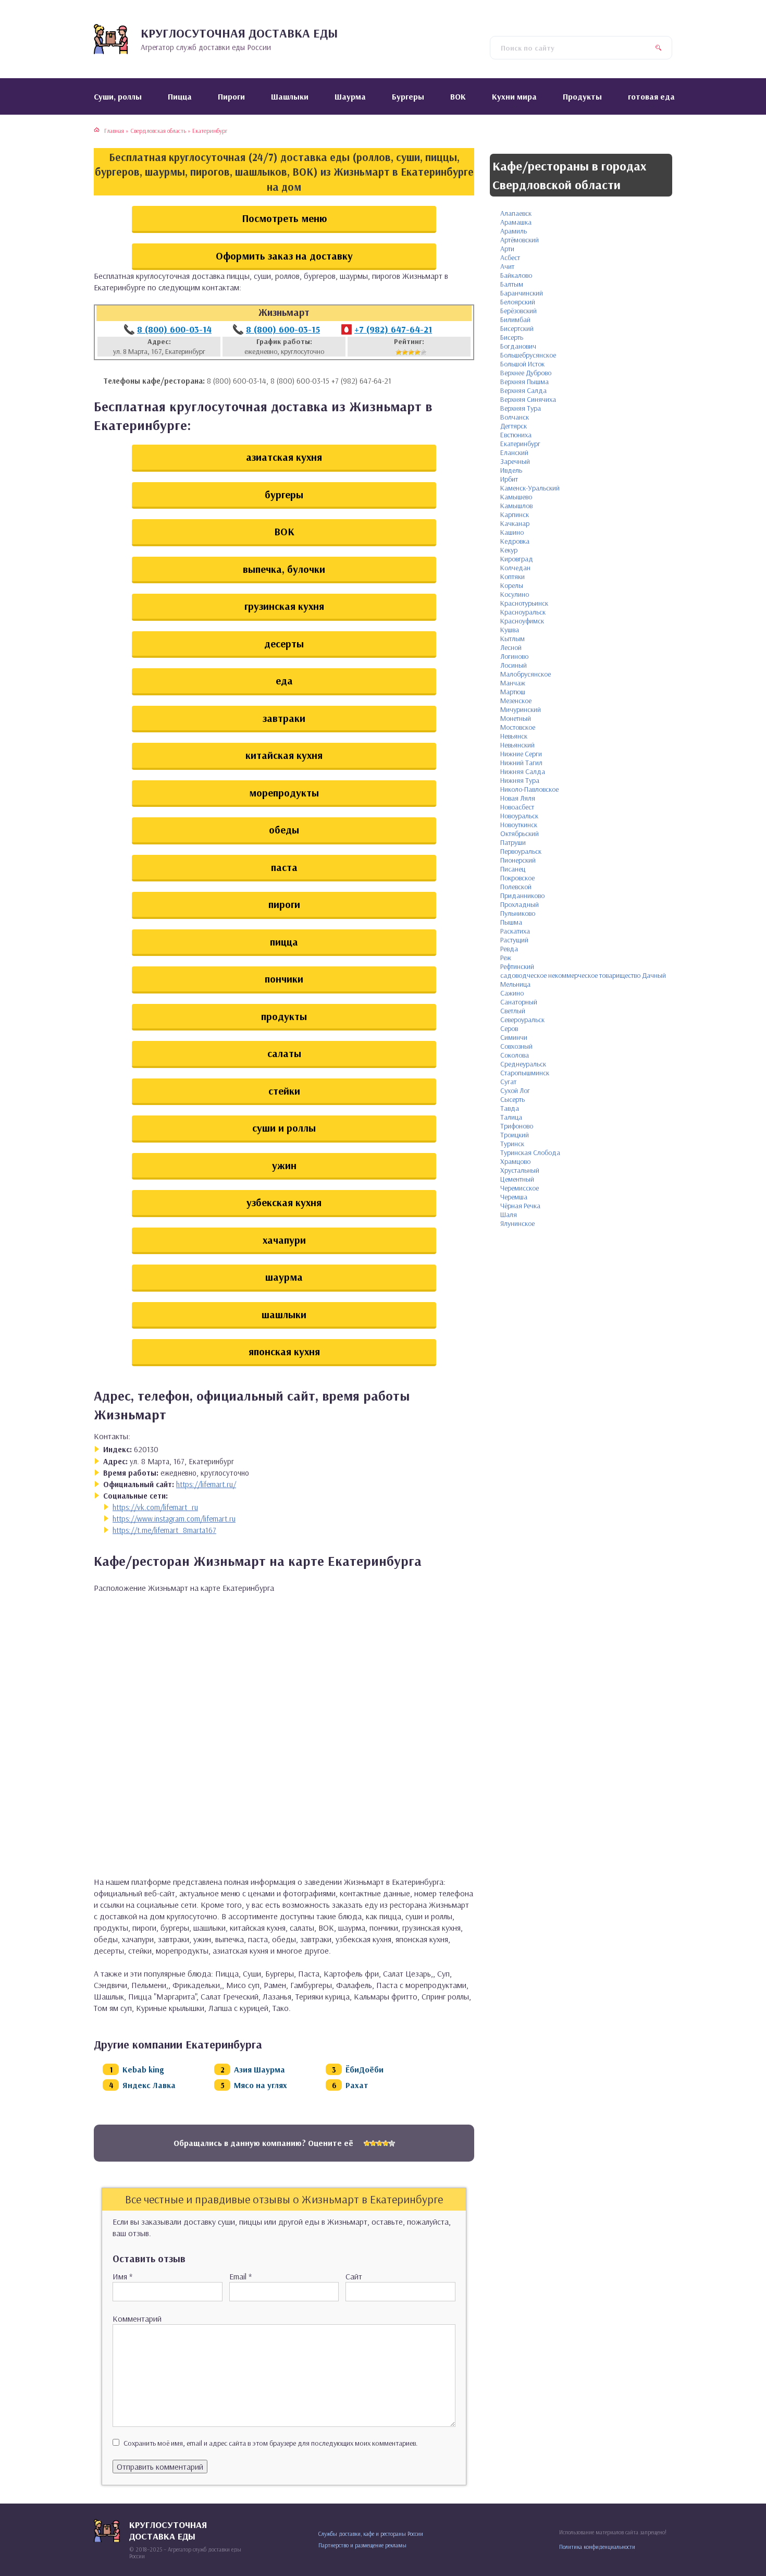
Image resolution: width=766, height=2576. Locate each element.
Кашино (512, 532)
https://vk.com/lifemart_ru (155, 1507)
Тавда (510, 1108)
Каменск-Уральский (530, 488)
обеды (284, 830)
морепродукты (284, 793)
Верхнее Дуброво (526, 373)
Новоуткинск (519, 825)
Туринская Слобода (530, 1152)
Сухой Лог (515, 1090)
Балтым (512, 284)
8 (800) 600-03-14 (174, 329)
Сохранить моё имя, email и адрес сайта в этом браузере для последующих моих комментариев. (271, 2443)
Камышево (516, 497)
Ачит (507, 266)
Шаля (509, 1215)
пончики (284, 979)
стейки (284, 1091)
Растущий (514, 940)
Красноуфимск (522, 621)
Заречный (515, 461)
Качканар (515, 523)
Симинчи (514, 1037)
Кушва (510, 630)
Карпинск (515, 514)
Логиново (514, 656)
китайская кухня (284, 755)
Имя (122, 2276)
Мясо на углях (261, 2085)
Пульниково (518, 913)
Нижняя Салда (523, 771)
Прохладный (520, 904)
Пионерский (518, 860)
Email (240, 2276)
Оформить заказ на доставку (284, 256)
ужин (284, 1165)
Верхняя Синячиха (528, 399)
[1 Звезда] (399, 352)
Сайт (354, 2276)
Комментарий (137, 2319)
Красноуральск (523, 612)
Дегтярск (514, 426)
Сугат (508, 1082)
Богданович (518, 346)
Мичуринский (521, 709)
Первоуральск (521, 851)
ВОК (284, 531)
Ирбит (509, 479)
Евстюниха (516, 435)
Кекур (509, 550)
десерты (284, 643)
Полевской (516, 887)
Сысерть (512, 1099)
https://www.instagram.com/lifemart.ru (174, 1519)
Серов (509, 1028)
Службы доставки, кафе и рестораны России (371, 2534)
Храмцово (515, 1161)
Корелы (512, 585)
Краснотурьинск (524, 603)
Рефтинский (517, 966)
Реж (506, 958)
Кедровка (515, 541)
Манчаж (513, 683)
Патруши (513, 842)
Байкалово (516, 275)
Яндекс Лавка (149, 2085)
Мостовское (518, 727)
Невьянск (514, 736)
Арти (507, 249)
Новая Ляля (518, 798)
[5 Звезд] (424, 352)
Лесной (511, 647)
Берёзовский (518, 311)
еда (284, 680)
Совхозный (516, 1046)
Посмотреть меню (284, 218)
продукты (284, 1016)
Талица (511, 1117)
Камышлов (516, 506)
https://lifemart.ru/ (206, 1484)
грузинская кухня (284, 606)
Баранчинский (522, 293)
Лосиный (514, 665)
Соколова (515, 1055)
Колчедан (515, 568)
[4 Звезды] (417, 352)
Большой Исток (522, 364)
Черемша (514, 1197)
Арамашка (516, 222)
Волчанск (515, 417)
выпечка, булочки (284, 569)
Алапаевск (516, 213)
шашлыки (284, 1314)
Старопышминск (525, 1073)
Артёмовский (520, 240)
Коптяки (512, 576)
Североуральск (522, 1020)
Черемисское (520, 1188)
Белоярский (518, 302)
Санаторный (519, 1002)
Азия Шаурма (260, 2069)
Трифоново (517, 1126)
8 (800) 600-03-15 (283, 329)
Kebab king (143, 2069)
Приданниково (522, 896)
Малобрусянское (526, 674)
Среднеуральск (523, 1064)
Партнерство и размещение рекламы (362, 2545)
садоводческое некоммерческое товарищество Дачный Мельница (583, 980)
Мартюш (513, 692)
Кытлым (512, 639)
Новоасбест (517, 807)
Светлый (513, 1011)
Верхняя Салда (523, 390)
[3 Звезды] (411, 352)
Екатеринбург (520, 444)
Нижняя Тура (520, 780)
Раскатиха (515, 931)
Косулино (515, 594)
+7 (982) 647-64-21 (393, 329)
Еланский (514, 452)
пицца (284, 942)
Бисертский (517, 328)
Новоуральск (519, 816)
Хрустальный (520, 1170)
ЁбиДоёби (365, 2069)
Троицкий (515, 1135)
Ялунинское (517, 1223)
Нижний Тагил (521, 763)
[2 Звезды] (405, 352)
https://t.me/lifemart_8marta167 (164, 1530)
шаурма (284, 1277)
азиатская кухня (284, 457)
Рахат (357, 2085)
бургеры (284, 494)
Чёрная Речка (520, 1206)
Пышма (511, 922)
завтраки (284, 718)
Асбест (510, 257)
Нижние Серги (521, 754)
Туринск (512, 1144)
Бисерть (512, 337)
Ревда (509, 949)
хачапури (284, 1240)
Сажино (512, 993)
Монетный (516, 718)
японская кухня (284, 1351)
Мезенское (516, 701)
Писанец (513, 869)
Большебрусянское (528, 355)
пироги (284, 904)
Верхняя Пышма (524, 382)
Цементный (517, 1179)
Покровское (517, 878)
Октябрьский (520, 833)
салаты (284, 1053)
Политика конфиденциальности (597, 2547)
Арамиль (514, 231)
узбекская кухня (284, 1202)
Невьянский (517, 745)
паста (284, 867)
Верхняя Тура (521, 408)
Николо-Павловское (529, 789)
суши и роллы (284, 1128)
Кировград (517, 559)
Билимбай (515, 320)
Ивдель (511, 470)
